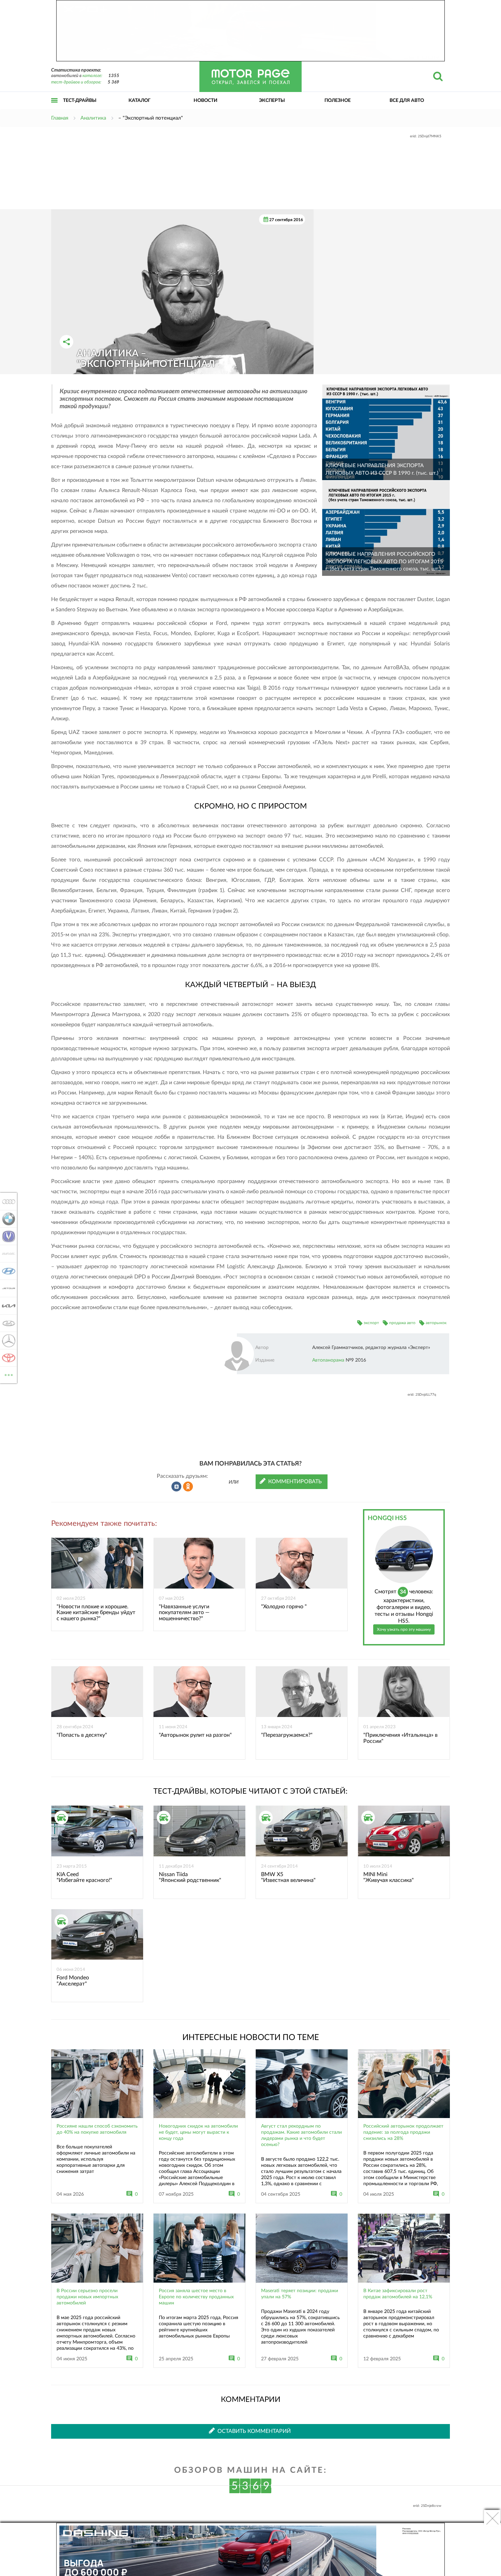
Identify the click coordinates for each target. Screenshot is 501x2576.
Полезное (338, 101)
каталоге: (92, 76)
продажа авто (402, 1323)
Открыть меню (55, 108)
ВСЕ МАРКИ (9, 1373)
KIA (7, 1306)
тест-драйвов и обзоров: (76, 82)
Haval (7, 1254)
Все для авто (407, 101)
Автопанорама (328, 1360)
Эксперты (272, 101)
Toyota (7, 1358)
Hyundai (7, 1271)
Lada (7, 1323)
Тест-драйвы (80, 101)
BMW (7, 1219)
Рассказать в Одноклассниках (188, 1487)
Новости (206, 101)
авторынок (436, 1323)
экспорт (371, 1323)
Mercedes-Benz (7, 1340)
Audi (7, 1201)
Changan (7, 1236)
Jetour (7, 1288)
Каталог (140, 101)
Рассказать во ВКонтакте (177, 1487)
